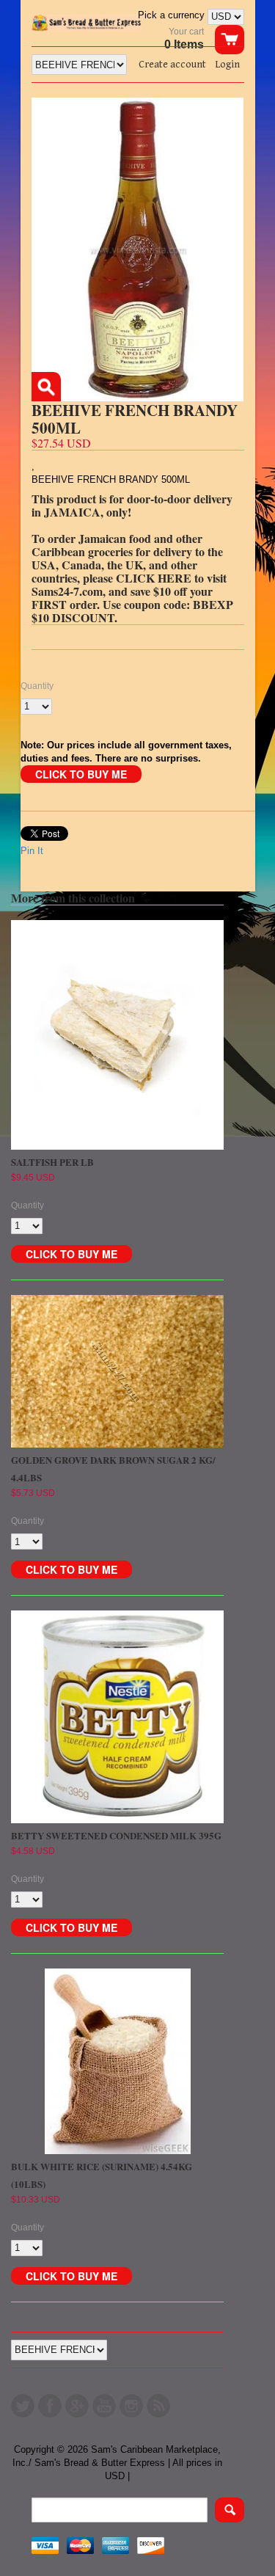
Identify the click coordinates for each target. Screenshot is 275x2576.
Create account (172, 65)
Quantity (37, 686)
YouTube (104, 2406)
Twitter (23, 2406)
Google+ (77, 2406)
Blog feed (158, 2406)
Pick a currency (173, 15)
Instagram (131, 2406)
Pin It (32, 851)
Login (227, 65)
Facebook (50, 2406)
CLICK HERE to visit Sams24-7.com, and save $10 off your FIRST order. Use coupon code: (129, 591)
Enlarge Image (46, 387)
